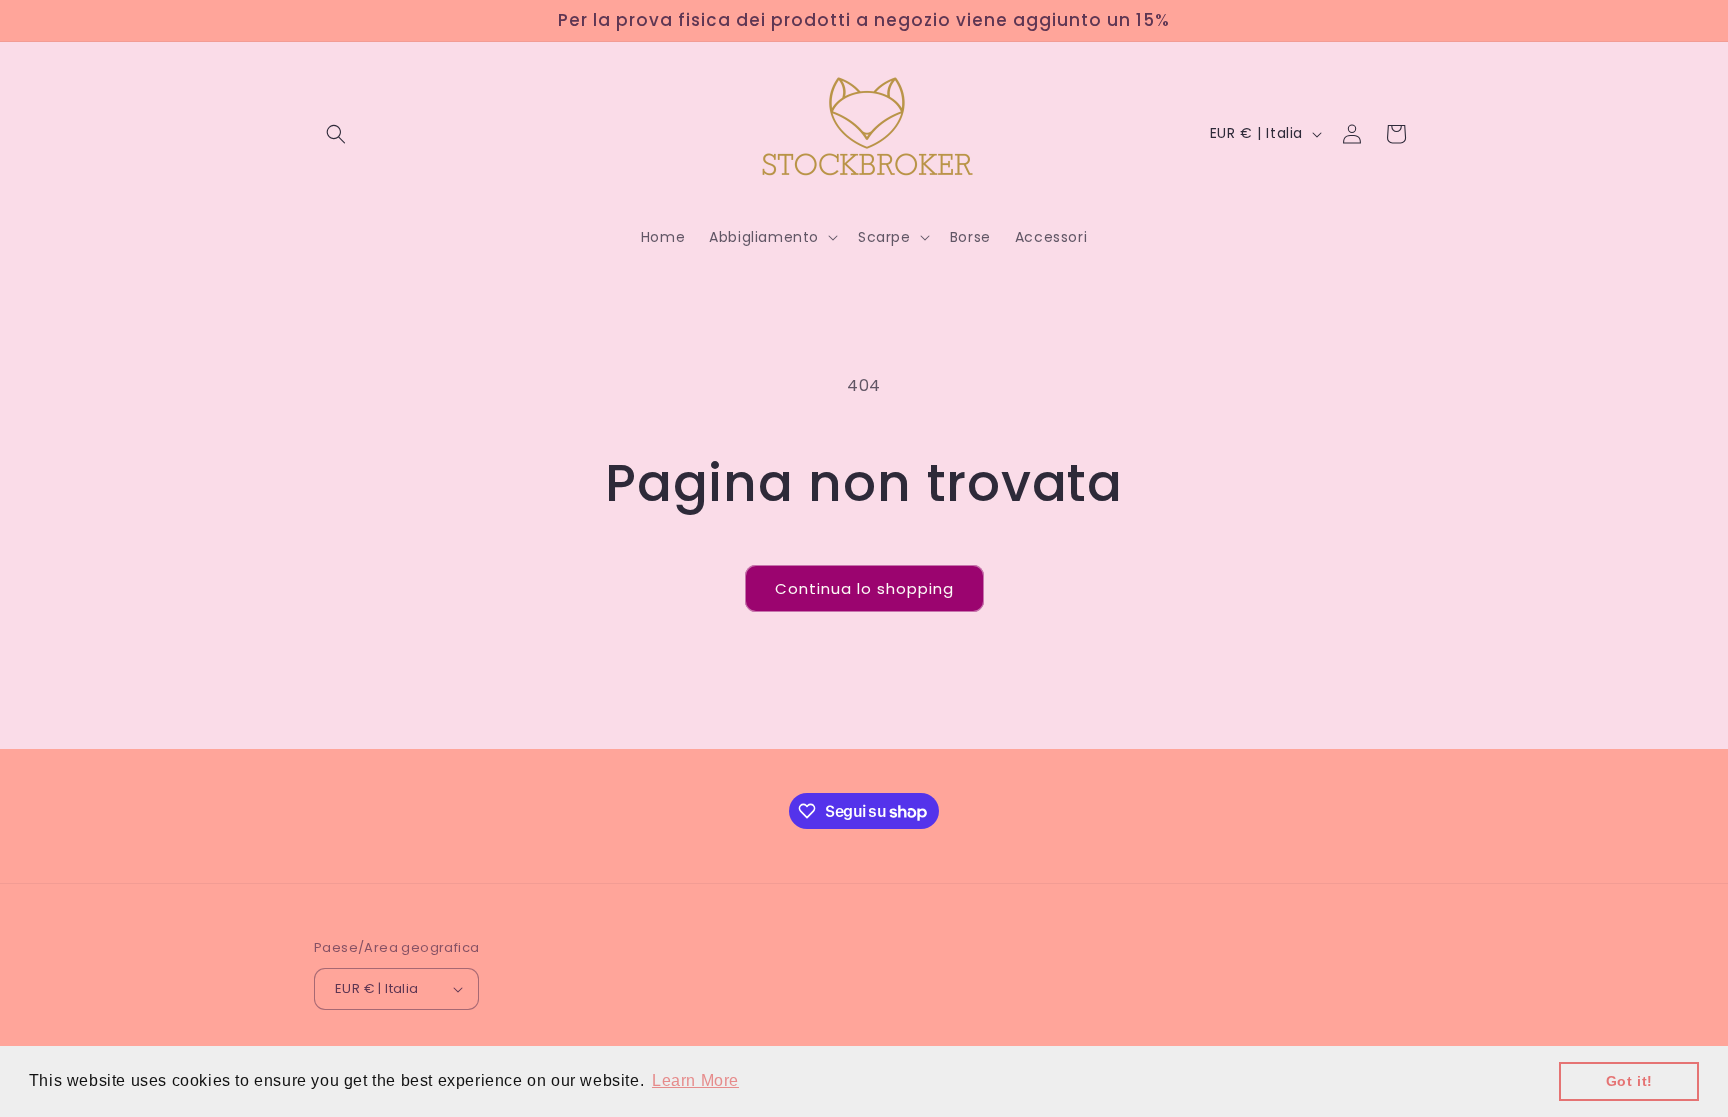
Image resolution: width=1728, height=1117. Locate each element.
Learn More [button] (695, 1080)
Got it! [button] (1629, 1081)
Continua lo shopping (864, 588)
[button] (336, 134)
